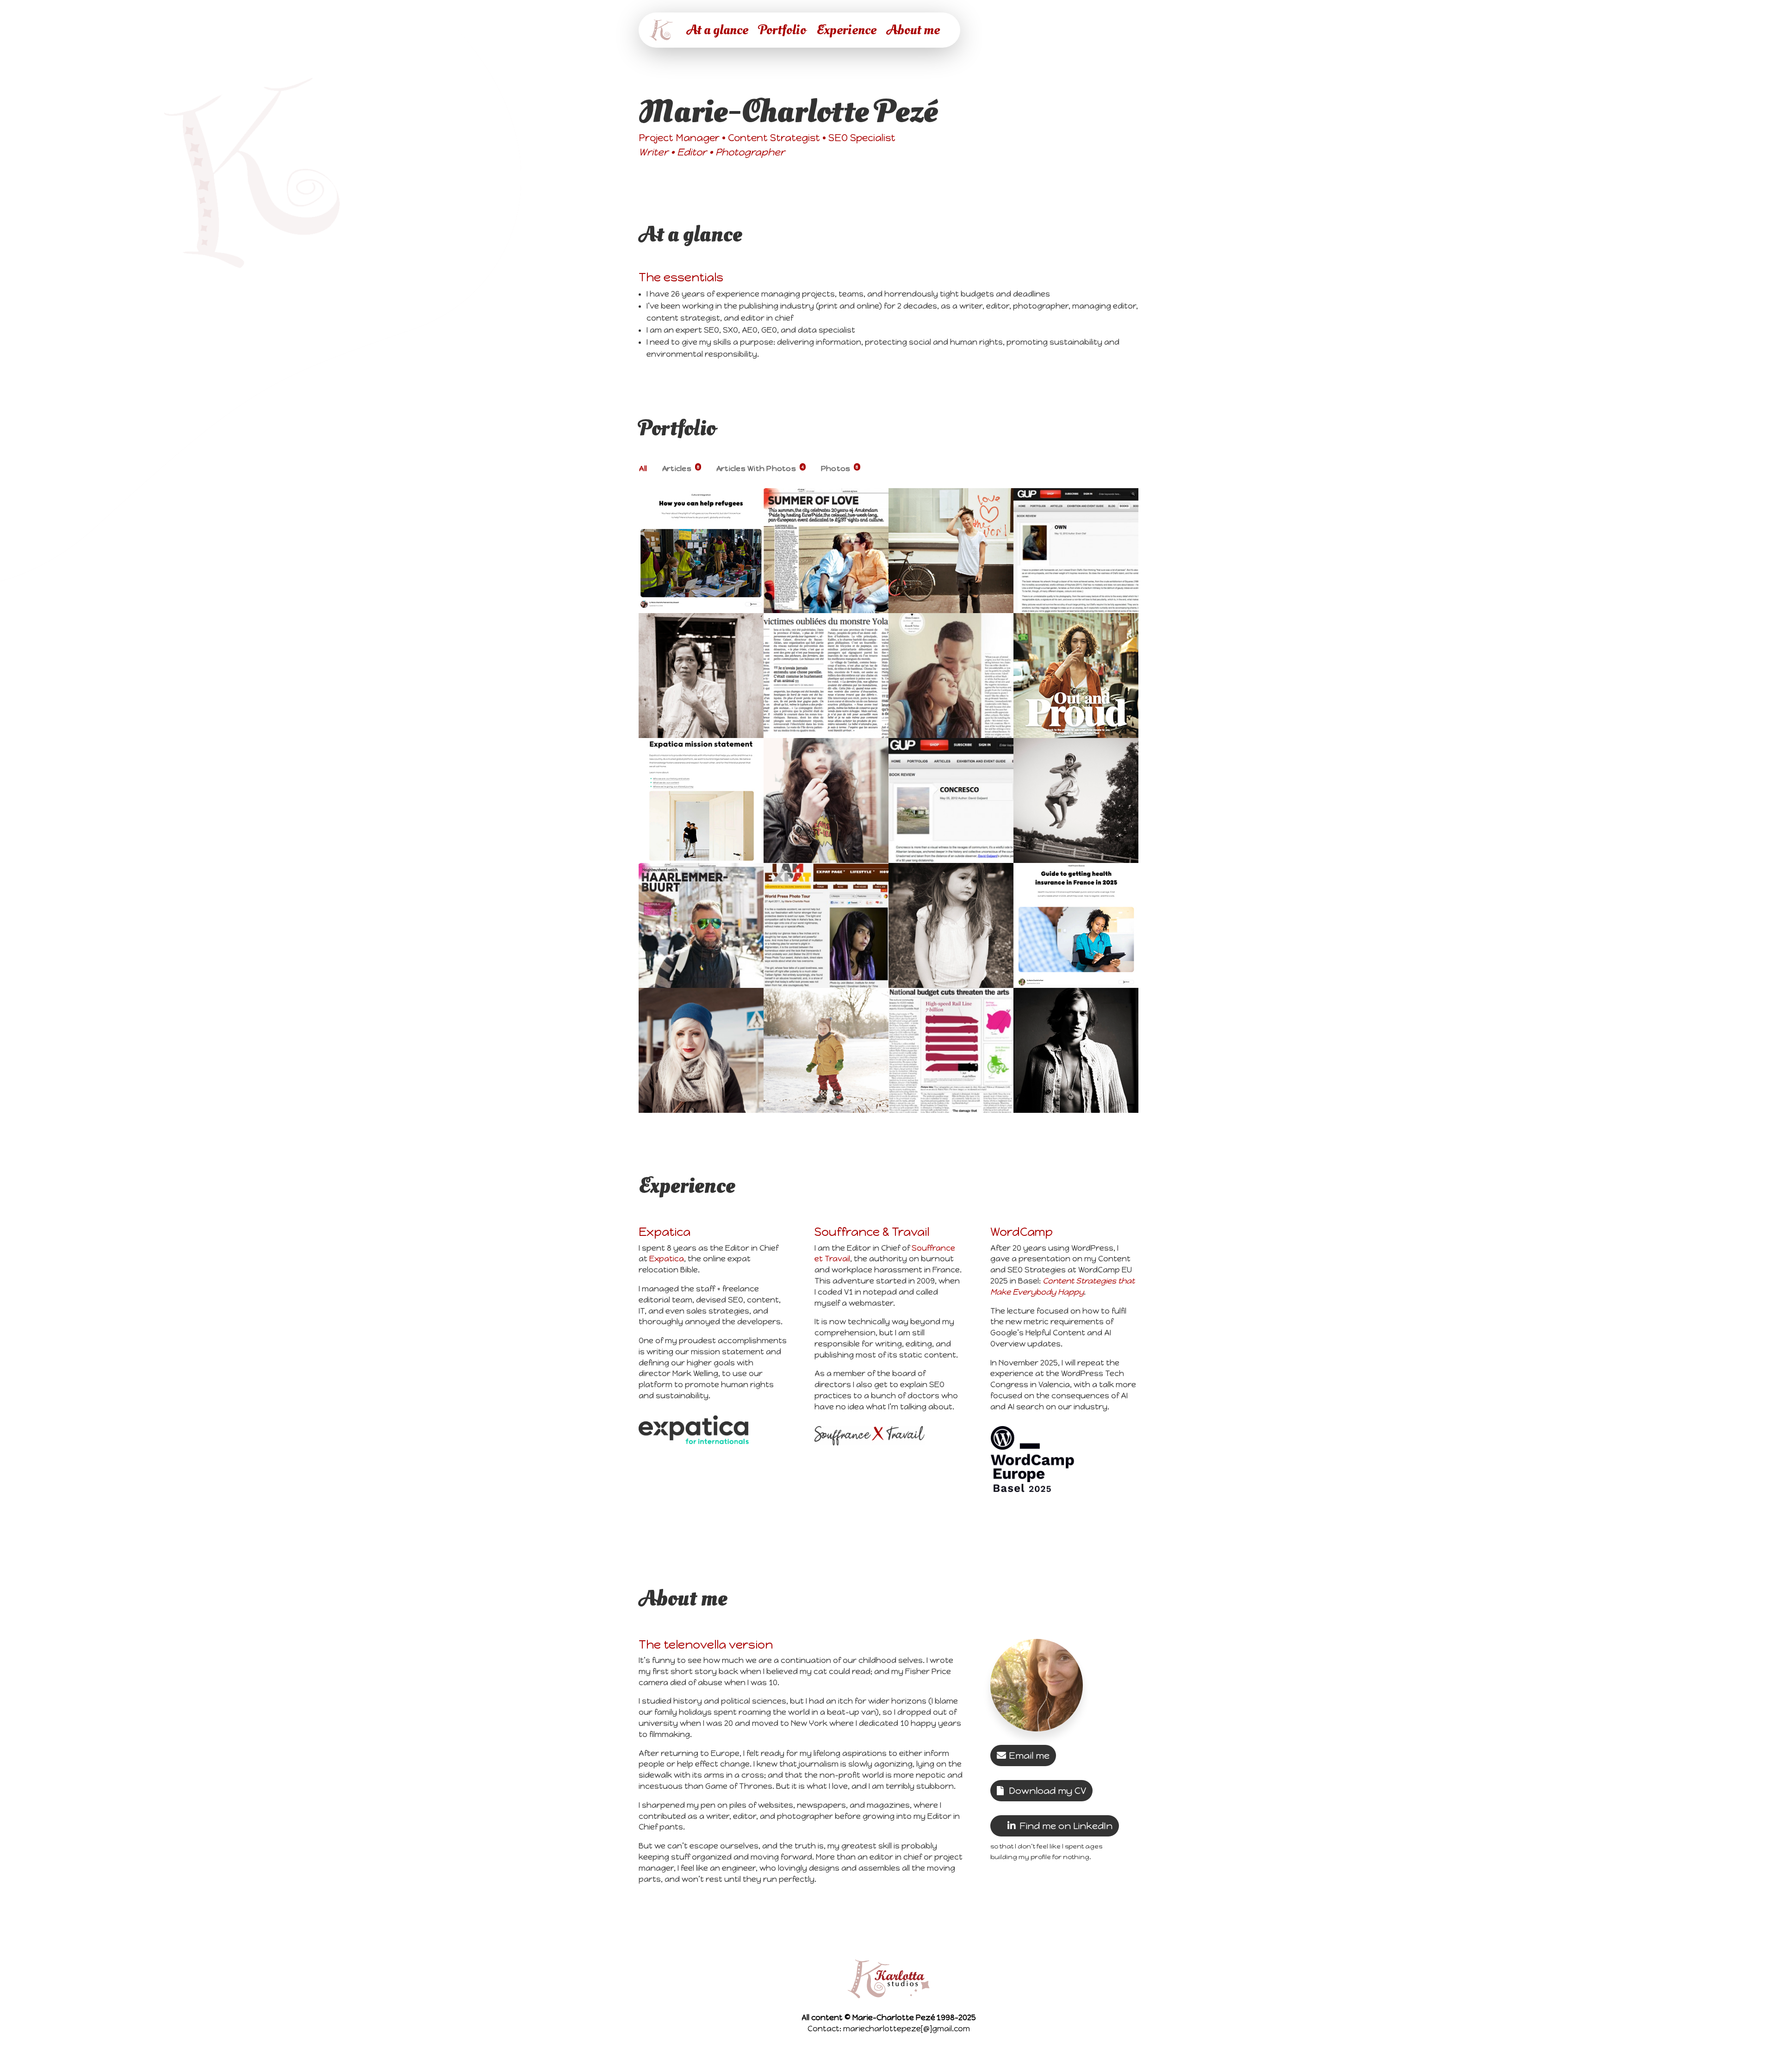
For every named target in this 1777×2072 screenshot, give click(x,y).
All (643, 468)
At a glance (718, 30)
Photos (840, 468)
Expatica (667, 1259)
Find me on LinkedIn (1066, 1826)
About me (913, 30)
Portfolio (782, 30)
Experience (846, 30)
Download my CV (1047, 1791)
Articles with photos (760, 468)
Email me (1029, 1756)
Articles (681, 468)
